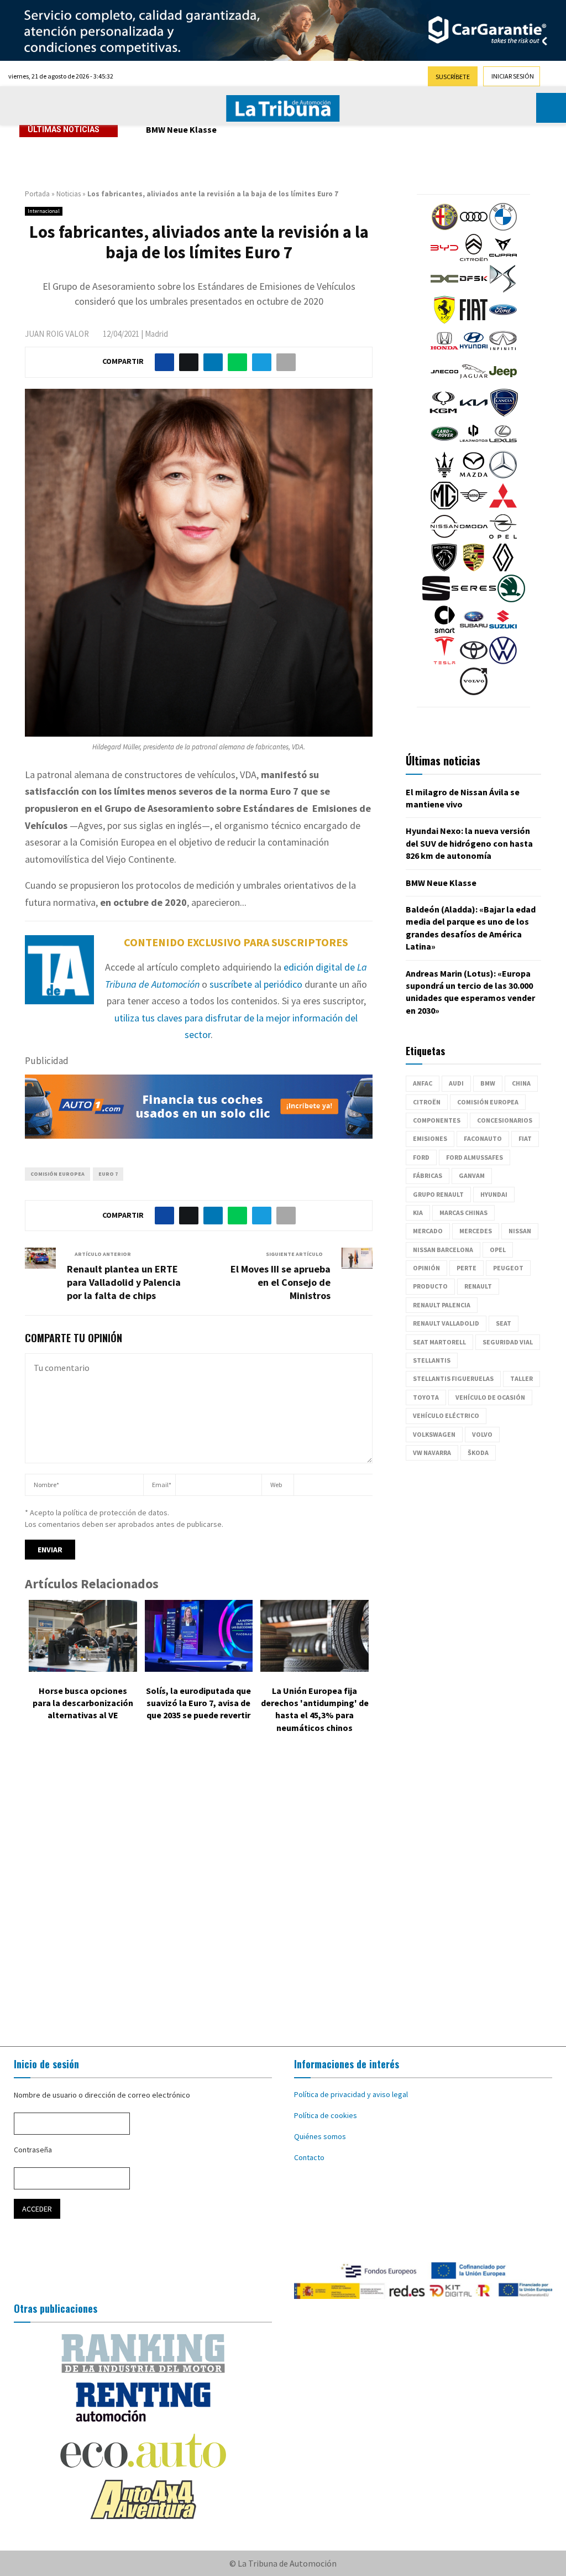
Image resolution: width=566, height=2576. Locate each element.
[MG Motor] (444, 507)
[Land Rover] (444, 445)
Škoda (478, 1453)
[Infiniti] (503, 352)
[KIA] (474, 414)
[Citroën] (474, 259)
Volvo (482, 1434)
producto (430, 1286)
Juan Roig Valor (57, 334)
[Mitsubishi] (503, 507)
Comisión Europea (57, 1174)
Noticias (69, 194)
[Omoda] (474, 538)
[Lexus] (503, 445)
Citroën (427, 1102)
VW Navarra (432, 1453)
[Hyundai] (474, 352)
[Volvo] (474, 692)
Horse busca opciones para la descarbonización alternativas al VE (83, 1703)
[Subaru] (474, 630)
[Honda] (444, 352)
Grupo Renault (438, 1194)
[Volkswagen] (503, 661)
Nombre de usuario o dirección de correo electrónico (102, 2095)
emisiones (430, 1138)
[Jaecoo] (444, 383)
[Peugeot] (444, 569)
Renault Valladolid (446, 1323)
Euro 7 (108, 1174)
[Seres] (474, 599)
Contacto (309, 2157)
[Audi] (474, 228)
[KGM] (443, 414)
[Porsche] (474, 569)
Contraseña (33, 2150)
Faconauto (483, 1138)
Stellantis (432, 1360)
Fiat (525, 1138)
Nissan (520, 1231)
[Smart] (444, 630)
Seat (504, 1323)
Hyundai (494, 1194)
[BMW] (503, 228)
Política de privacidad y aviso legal (351, 2094)
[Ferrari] (444, 321)
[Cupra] (503, 259)
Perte (467, 1268)
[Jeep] (503, 383)
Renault (478, 1286)
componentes (437, 1120)
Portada (37, 194)
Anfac (423, 1083)
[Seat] (436, 599)
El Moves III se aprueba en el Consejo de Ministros (281, 1282)
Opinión (426, 1268)
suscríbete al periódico (256, 984)
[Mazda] (474, 476)
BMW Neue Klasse (181, 129)
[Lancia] (504, 414)
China (521, 1083)
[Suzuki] (503, 630)
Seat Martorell (439, 1342)
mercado (428, 1231)
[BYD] (444, 259)
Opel (498, 1250)
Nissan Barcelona (443, 1250)
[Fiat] (474, 321)
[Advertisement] (283, 1892)
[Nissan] (444, 538)
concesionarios (505, 1120)
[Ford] (503, 321)
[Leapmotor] (474, 445)
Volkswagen (434, 1434)
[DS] (503, 290)
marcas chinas (463, 1213)
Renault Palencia (442, 1305)
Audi (456, 1083)
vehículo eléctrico (446, 1415)
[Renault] (503, 569)
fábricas (428, 1175)
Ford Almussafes (475, 1157)
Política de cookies (326, 2115)
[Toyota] (474, 661)
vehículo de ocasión (490, 1397)
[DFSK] (474, 290)
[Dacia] (444, 290)
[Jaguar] (474, 383)
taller (522, 1378)
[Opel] (503, 538)
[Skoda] (511, 599)
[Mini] (474, 507)
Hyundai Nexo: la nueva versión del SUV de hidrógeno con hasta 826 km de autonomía (469, 843)
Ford (421, 1157)
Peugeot (508, 1268)
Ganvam (472, 1175)
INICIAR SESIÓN (513, 76)
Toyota (426, 1397)
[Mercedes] (503, 476)
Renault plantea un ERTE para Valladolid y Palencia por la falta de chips (124, 1282)
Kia (418, 1213)
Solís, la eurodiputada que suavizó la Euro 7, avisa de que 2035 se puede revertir (198, 1703)
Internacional (44, 211)
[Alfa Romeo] (444, 228)
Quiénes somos (320, 2136)
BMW (488, 1083)
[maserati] (444, 476)
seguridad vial (508, 1342)
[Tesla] (444, 661)
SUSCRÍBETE (453, 77)
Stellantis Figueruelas (453, 1378)
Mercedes (476, 1231)
